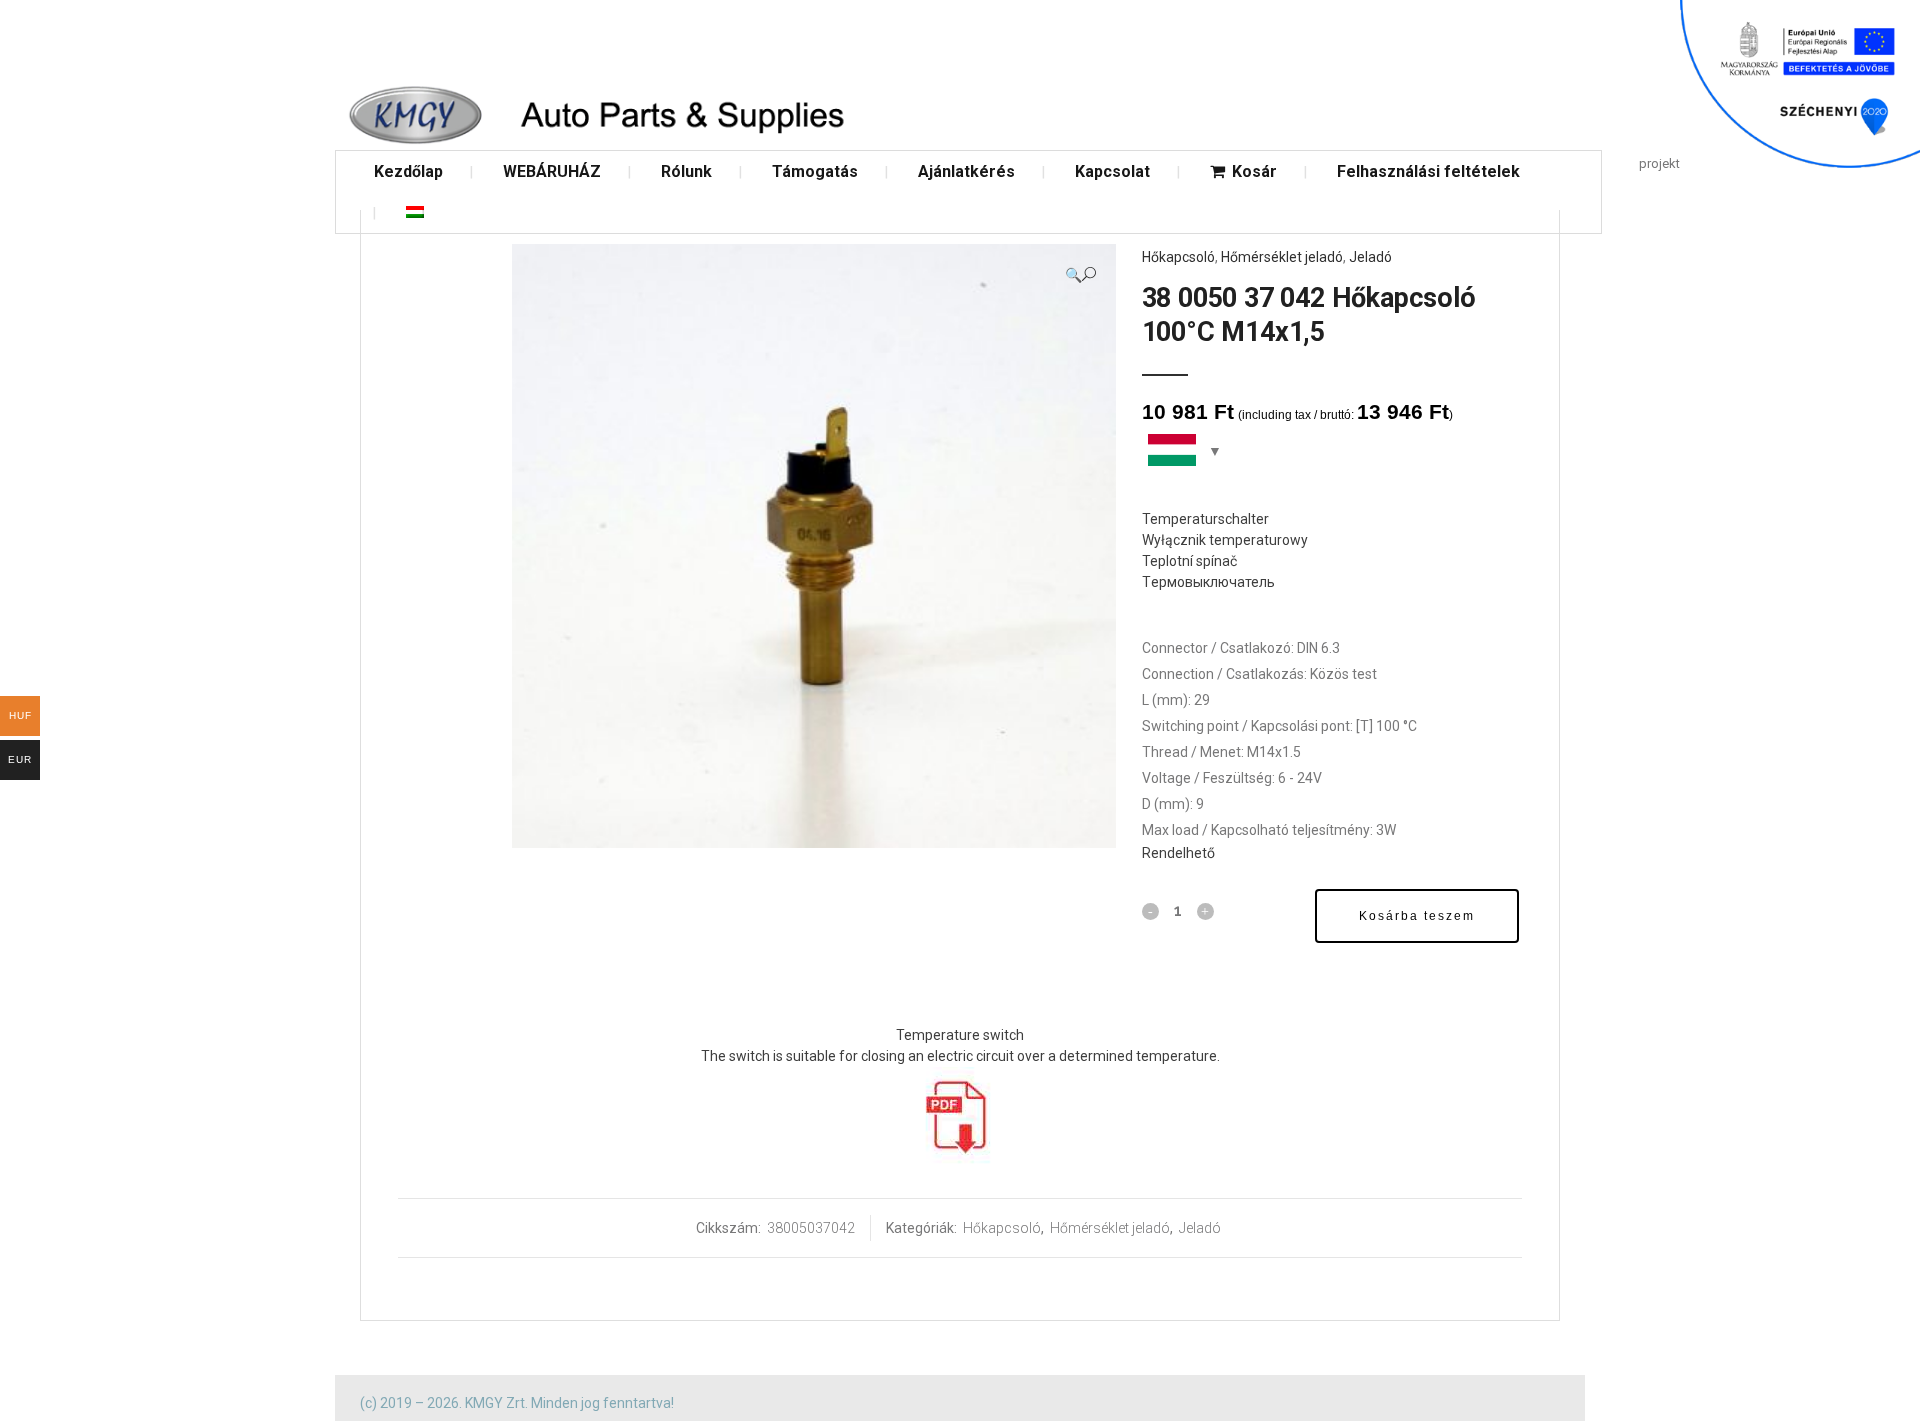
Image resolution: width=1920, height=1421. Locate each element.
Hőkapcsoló (1178, 257)
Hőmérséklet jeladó (1282, 257)
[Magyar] (415, 212)
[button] (1080, 274)
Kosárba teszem (1417, 916)
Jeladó (1370, 257)
